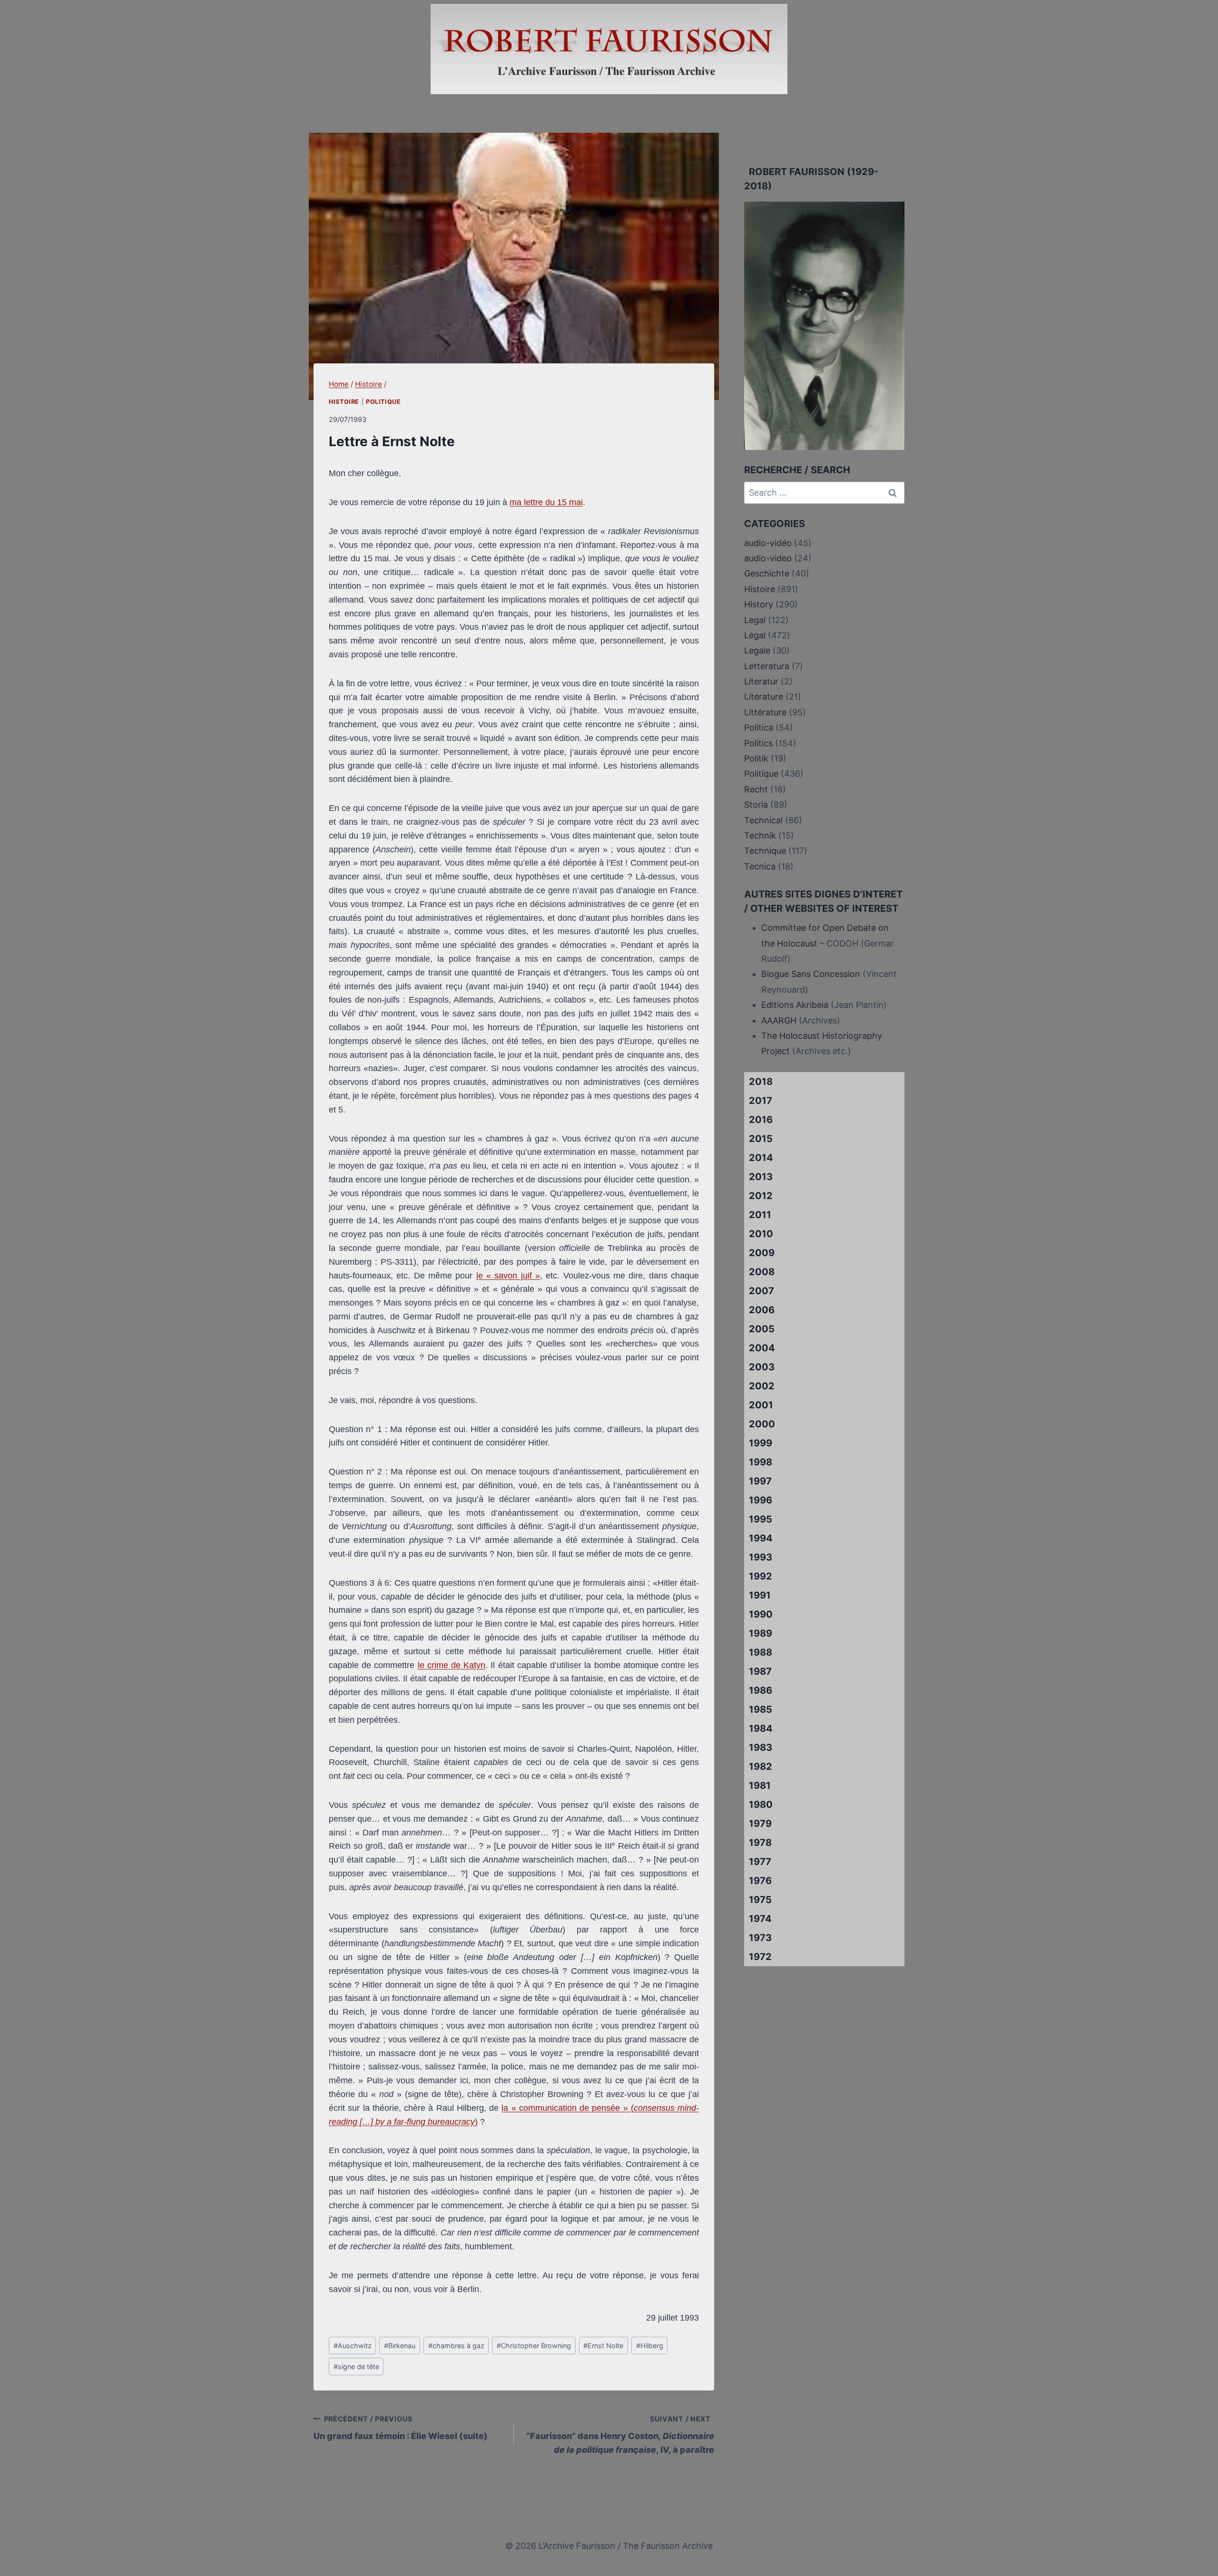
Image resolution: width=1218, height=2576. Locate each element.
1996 (761, 1500)
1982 (761, 1766)
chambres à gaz (456, 2346)
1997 (760, 1481)
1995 (761, 1519)
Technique (765, 851)
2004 (762, 1348)
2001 (761, 1405)
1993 (761, 1557)
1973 (760, 1938)
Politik (756, 758)
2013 (761, 1177)
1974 (760, 1919)
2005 (762, 1329)
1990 (761, 1614)
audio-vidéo (768, 543)
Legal (755, 620)
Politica (759, 727)
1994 (761, 1538)
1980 (761, 1805)
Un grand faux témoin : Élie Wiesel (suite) (401, 2428)
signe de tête (356, 2366)
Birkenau (400, 2346)
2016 (761, 1120)
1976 (760, 1881)
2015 (761, 1139)
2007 (761, 1291)
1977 (760, 1862)
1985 (761, 1709)
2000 (762, 1424)
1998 (761, 1462)
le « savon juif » (508, 1276)
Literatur (761, 681)
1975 (760, 1900)
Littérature (765, 712)
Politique (383, 402)
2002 (762, 1386)
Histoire (344, 402)
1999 (761, 1443)
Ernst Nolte (603, 2346)
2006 (762, 1310)
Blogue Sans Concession (811, 974)
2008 (762, 1272)
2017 (761, 1101)
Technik (760, 835)
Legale (757, 650)
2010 (761, 1234)
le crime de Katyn (452, 1665)
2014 (761, 1158)
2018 (761, 1082)
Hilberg (650, 2346)
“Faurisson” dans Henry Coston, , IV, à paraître (620, 2435)
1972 (760, 1957)
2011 (760, 1215)
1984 (761, 1728)
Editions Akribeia (795, 1005)
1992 (761, 1576)
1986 (761, 1690)
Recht (756, 789)
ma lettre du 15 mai (546, 502)
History (759, 604)
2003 (762, 1367)
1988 (761, 1652)
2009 (762, 1253)
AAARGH (779, 1020)
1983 (761, 1747)
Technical (763, 820)
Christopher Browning (534, 2346)
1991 (760, 1595)
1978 (760, 1843)
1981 (760, 1786)
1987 (760, 1671)
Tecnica (760, 866)
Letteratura (767, 666)
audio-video (768, 558)
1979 (760, 1824)
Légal (755, 635)
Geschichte (767, 573)
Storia (756, 805)
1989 (761, 1633)
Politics (758, 743)
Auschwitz (353, 2346)
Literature (764, 697)
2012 (761, 1196)
